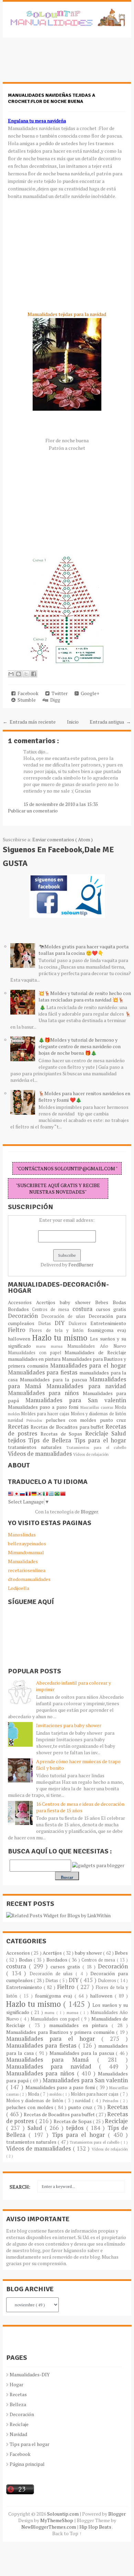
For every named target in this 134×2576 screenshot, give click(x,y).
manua (59, 1346)
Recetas (19, 1427)
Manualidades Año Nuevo (97, 1346)
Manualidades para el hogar (88, 1366)
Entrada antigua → (110, 722)
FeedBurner (81, 1264)
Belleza (18, 2404)
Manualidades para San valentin (76, 1400)
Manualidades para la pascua (55, 1379)
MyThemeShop (57, 2520)
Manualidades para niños (45, 1393)
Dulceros (79, 1324)
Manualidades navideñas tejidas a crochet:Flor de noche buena (52, 98)
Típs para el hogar (30, 2444)
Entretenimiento (108, 1323)
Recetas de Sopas (63, 1434)
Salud (119, 1433)
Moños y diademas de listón (98, 1414)
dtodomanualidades (29, 1579)
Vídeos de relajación (91, 1454)
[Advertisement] (58, 63)
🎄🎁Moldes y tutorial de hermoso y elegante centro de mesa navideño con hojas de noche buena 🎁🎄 (80, 1046)
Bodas (119, 1302)
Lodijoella (19, 1588)
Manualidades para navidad (86, 1386)
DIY (62, 1323)
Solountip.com (63, 2514)
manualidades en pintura (35, 1359)
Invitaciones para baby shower (69, 1725)
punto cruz (113, 1420)
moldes (15, 1414)
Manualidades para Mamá (52, 2060)
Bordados (20, 1309)
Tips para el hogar (100, 1440)
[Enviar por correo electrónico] (11, 674)
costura (84, 1309)
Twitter (59, 693)
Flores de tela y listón (58, 1330)
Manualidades (23, 1561)
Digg (54, 700)
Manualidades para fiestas (44, 1372)
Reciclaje (98, 1433)
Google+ (89, 693)
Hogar (16, 2384)
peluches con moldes (73, 1420)
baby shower (77, 1302)
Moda (120, 1407)
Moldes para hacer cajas (46, 1414)
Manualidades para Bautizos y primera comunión (61, 2032)
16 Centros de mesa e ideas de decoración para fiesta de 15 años (80, 1807)
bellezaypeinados (27, 1543)
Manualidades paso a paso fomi (44, 1407)
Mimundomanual (26, 1552)
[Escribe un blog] (19, 674)
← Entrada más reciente (29, 722)
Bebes (104, 1302)
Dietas (46, 1324)
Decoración (25, 1316)
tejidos (18, 1440)
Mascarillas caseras (98, 1407)
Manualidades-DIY (30, 2374)
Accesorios (22, 1302)
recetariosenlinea (27, 1570)
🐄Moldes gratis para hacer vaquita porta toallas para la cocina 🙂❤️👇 (83, 950)
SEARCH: (20, 2187)
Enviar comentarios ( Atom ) (63, 839)
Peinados (36, 1420)
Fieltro (19, 1330)
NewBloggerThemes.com (49, 2527)
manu (43, 1346)
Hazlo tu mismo (61, 1338)
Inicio (73, 722)
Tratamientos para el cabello (96, 1447)
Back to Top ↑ (67, 2533)
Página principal (27, 2464)
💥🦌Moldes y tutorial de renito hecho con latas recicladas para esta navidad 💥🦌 (85, 996)
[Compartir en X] (26, 674)
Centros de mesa (52, 1309)
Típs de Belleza (51, 1440)
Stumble (26, 700)
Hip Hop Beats (96, 2527)
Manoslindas (22, 1535)
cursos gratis (111, 1309)
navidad (17, 1420)
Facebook (27, 693)
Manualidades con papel (36, 1353)
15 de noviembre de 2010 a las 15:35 (61, 804)
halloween (20, 1339)
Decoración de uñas (65, 1316)
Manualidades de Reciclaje (95, 1352)
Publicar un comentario (33, 811)
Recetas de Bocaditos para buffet (68, 1427)
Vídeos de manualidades (41, 1454)
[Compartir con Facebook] (34, 674)
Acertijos (48, 1302)
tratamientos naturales (37, 1447)
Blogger (89, 1512)
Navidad (18, 2434)
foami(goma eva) (107, 1330)
